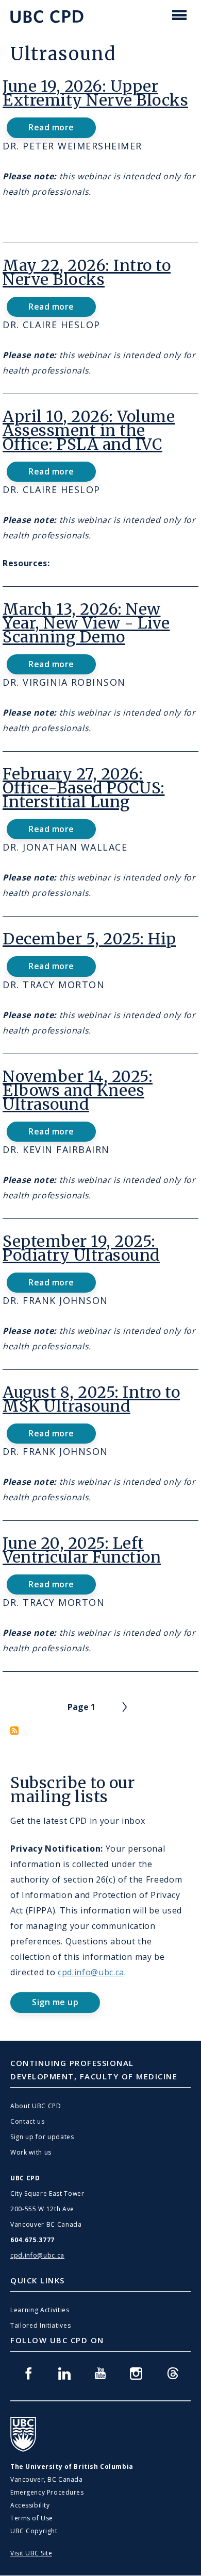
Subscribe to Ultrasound (14, 1731)
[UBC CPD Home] (47, 17)
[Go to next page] (125, 1707)
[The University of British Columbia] (23, 2434)
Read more (61, 130)
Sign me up (55, 2002)
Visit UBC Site (31, 2553)
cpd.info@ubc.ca (91, 1972)
